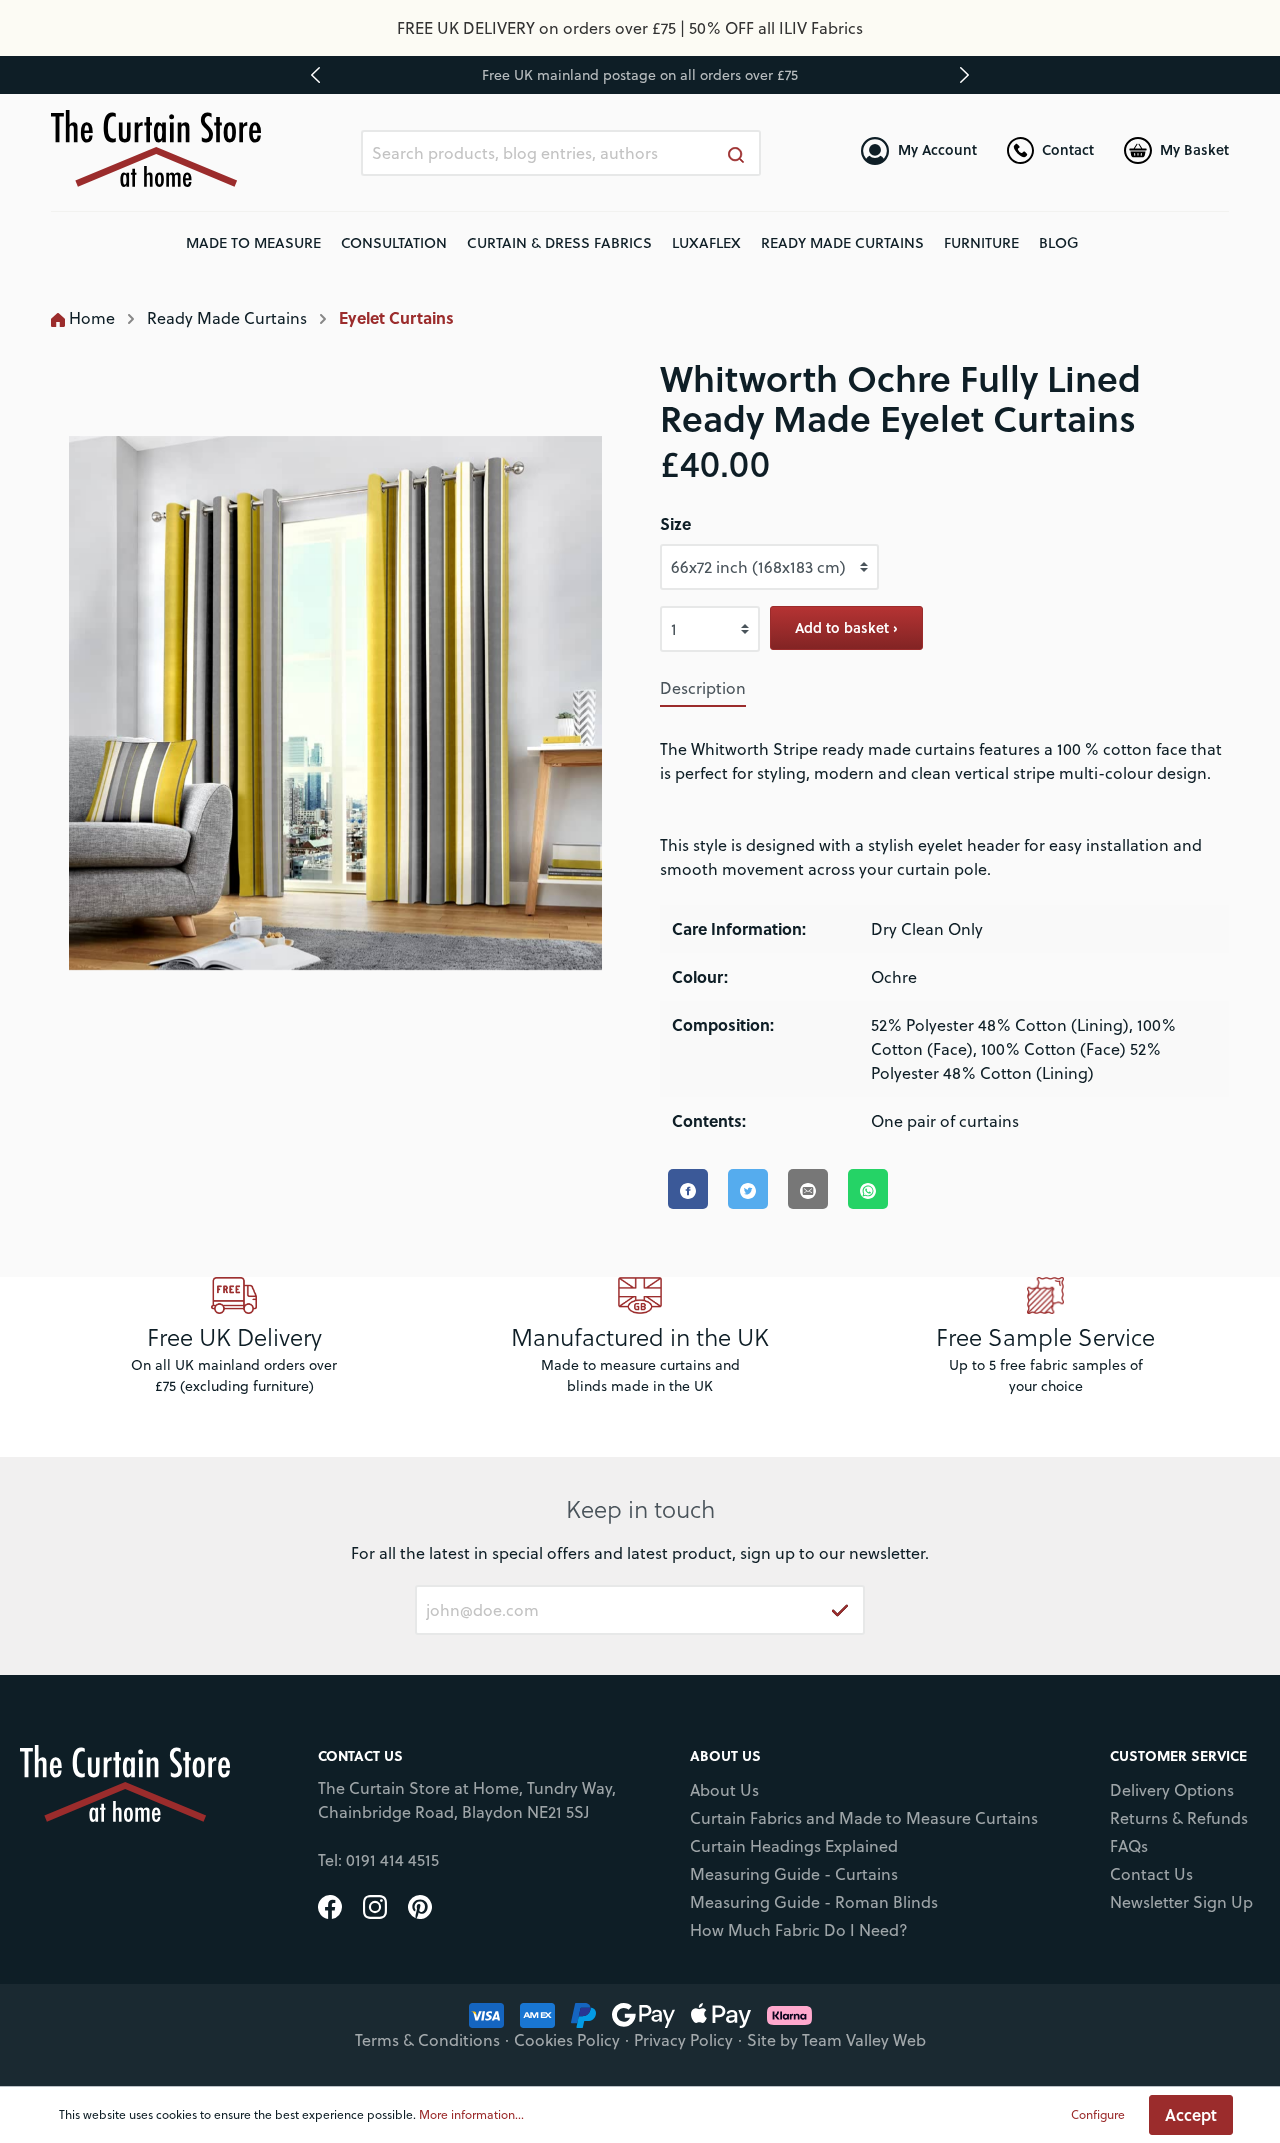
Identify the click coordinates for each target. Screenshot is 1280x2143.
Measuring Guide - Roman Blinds (814, 1902)
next (964, 75)
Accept (1191, 2114)
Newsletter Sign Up (1181, 1902)
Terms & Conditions (427, 2040)
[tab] (703, 687)
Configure (1098, 2114)
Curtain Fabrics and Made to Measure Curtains (864, 1818)
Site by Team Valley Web (836, 2040)
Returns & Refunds (1179, 1818)
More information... (471, 2114)
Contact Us (1151, 1874)
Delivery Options (1172, 1790)
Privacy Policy (683, 2040)
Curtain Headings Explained (794, 1846)
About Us (724, 1790)
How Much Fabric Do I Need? (799, 1930)
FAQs (1129, 1846)
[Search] (737, 153)
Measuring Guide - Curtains (794, 1874)
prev (316, 75)
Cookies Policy (567, 2040)
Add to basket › (846, 627)
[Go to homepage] (156, 148)
